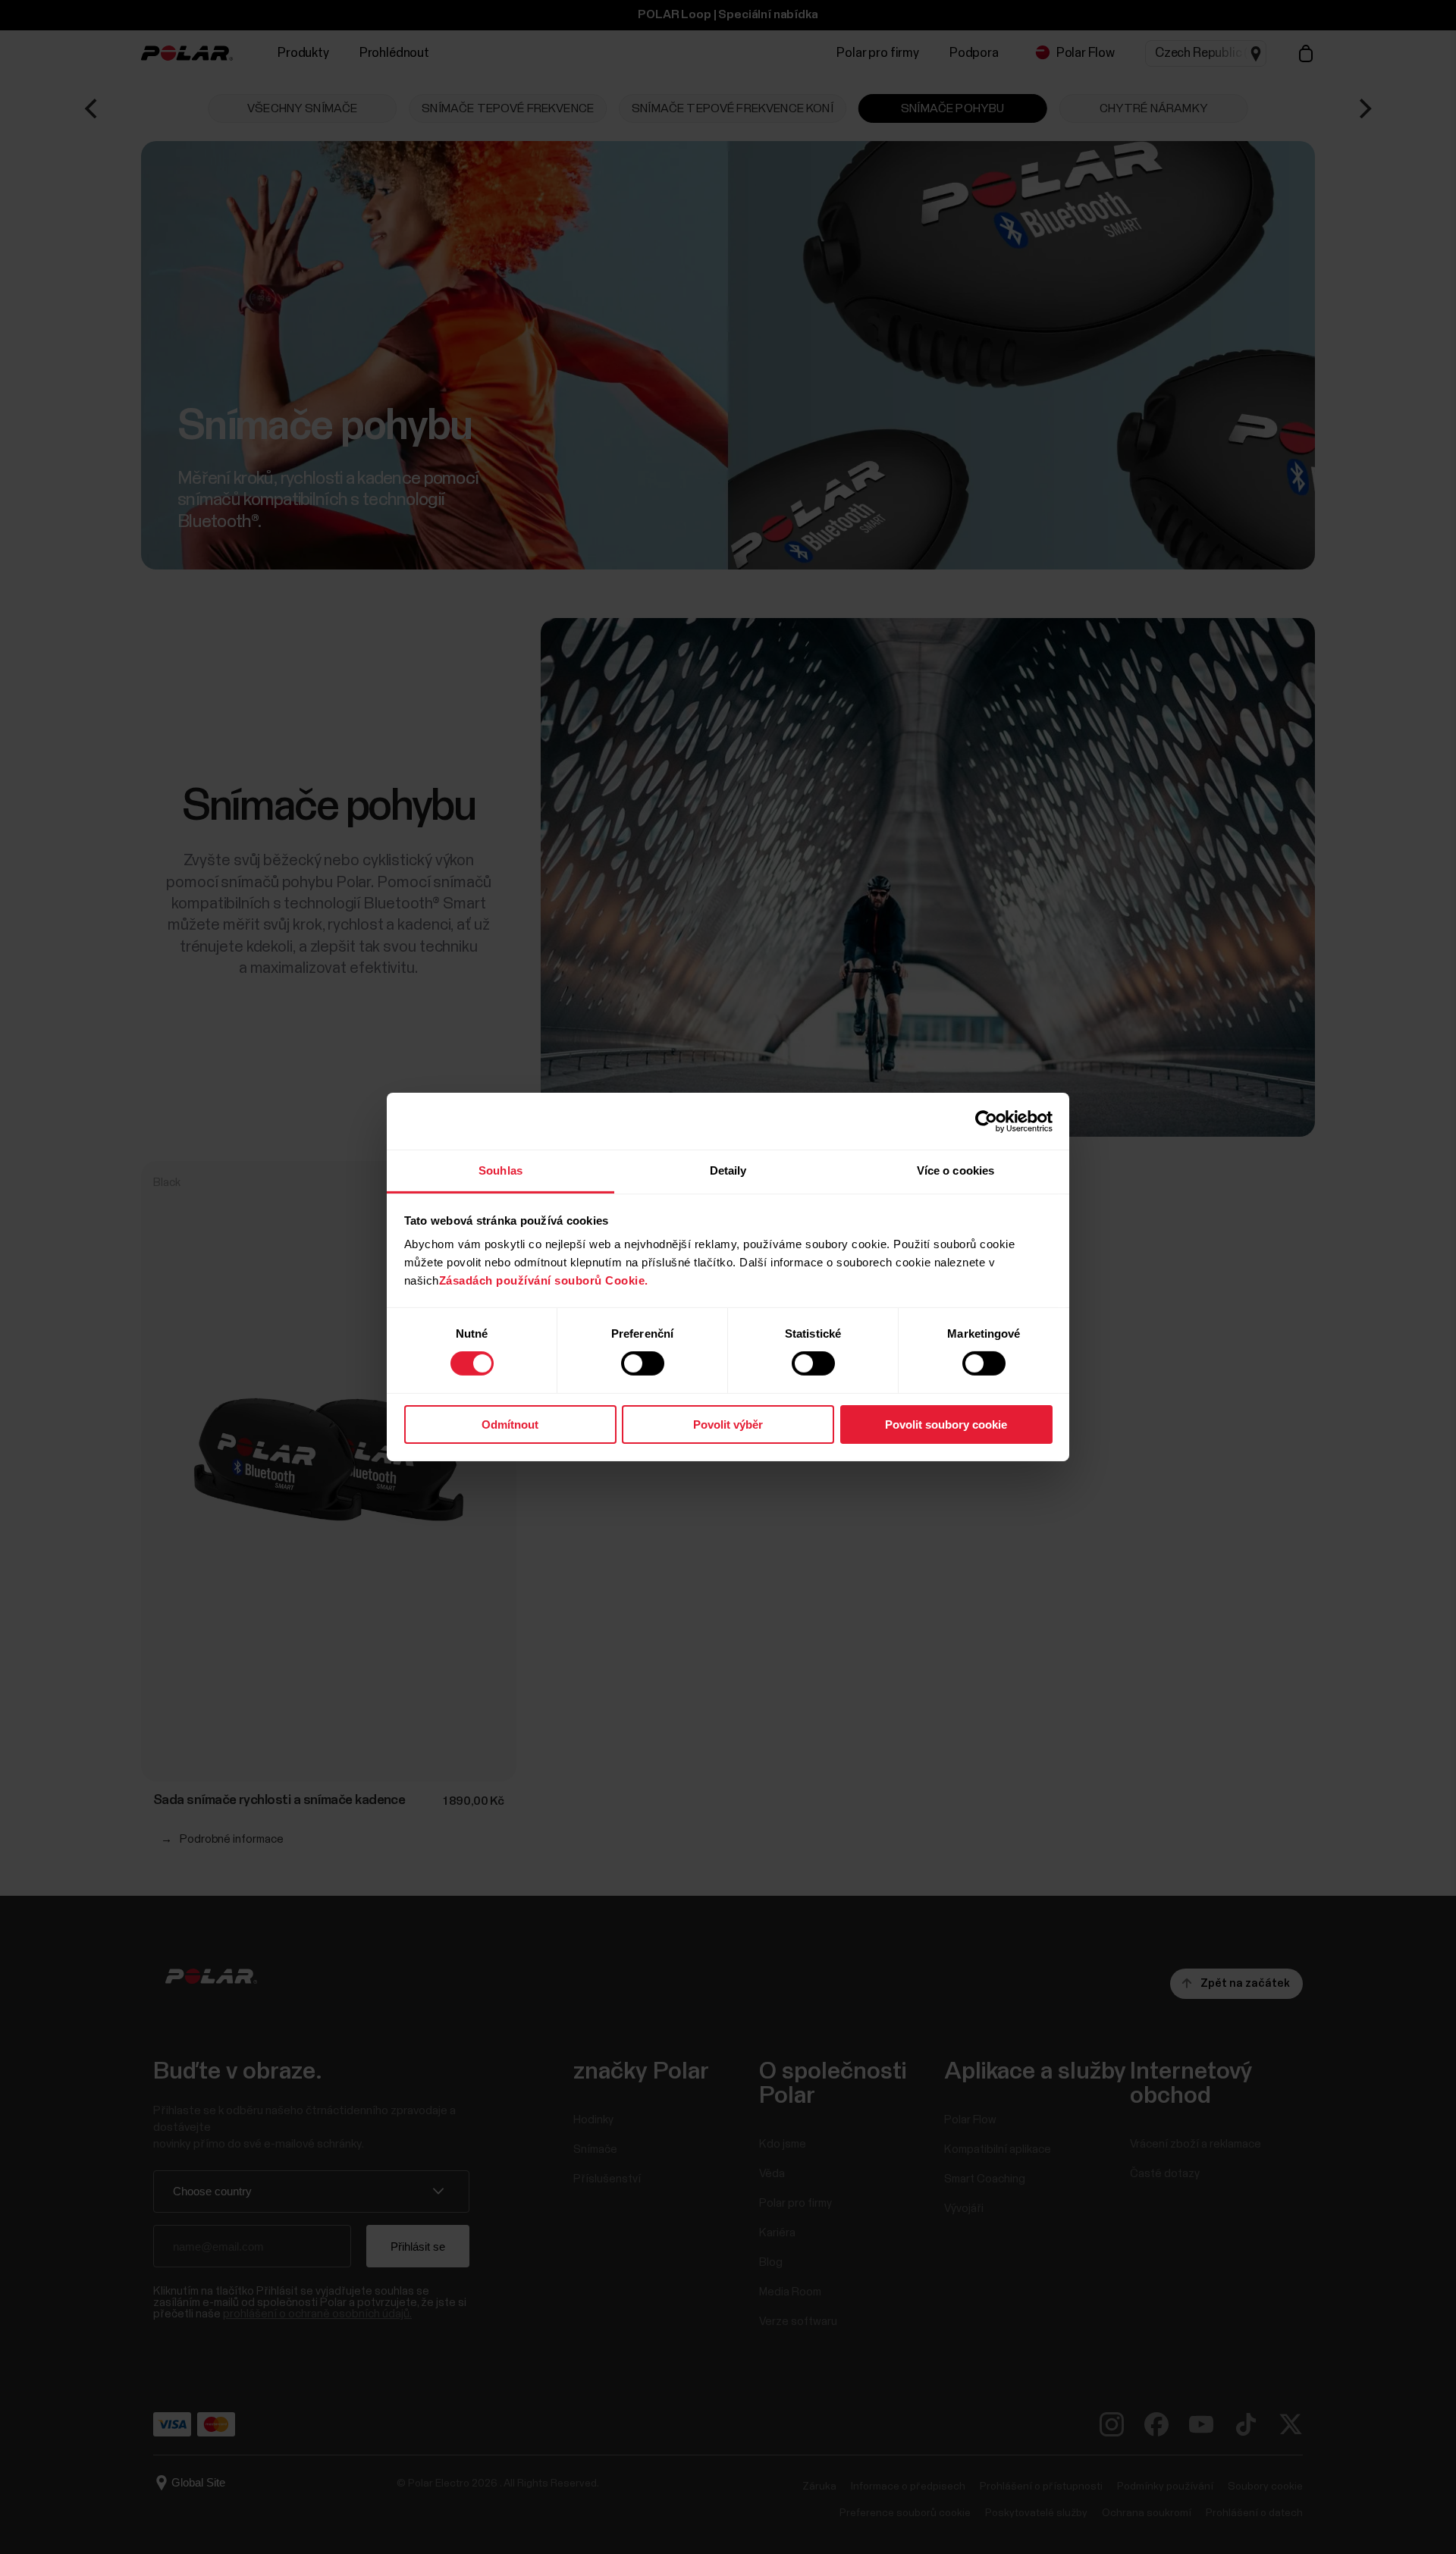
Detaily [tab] (728, 1170)
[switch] (643, 1363)
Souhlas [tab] (500, 1170)
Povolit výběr (728, 1424)
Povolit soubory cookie (946, 1424)
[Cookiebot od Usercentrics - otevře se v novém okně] (986, 1121)
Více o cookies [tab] (955, 1170)
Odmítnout (510, 1424)
